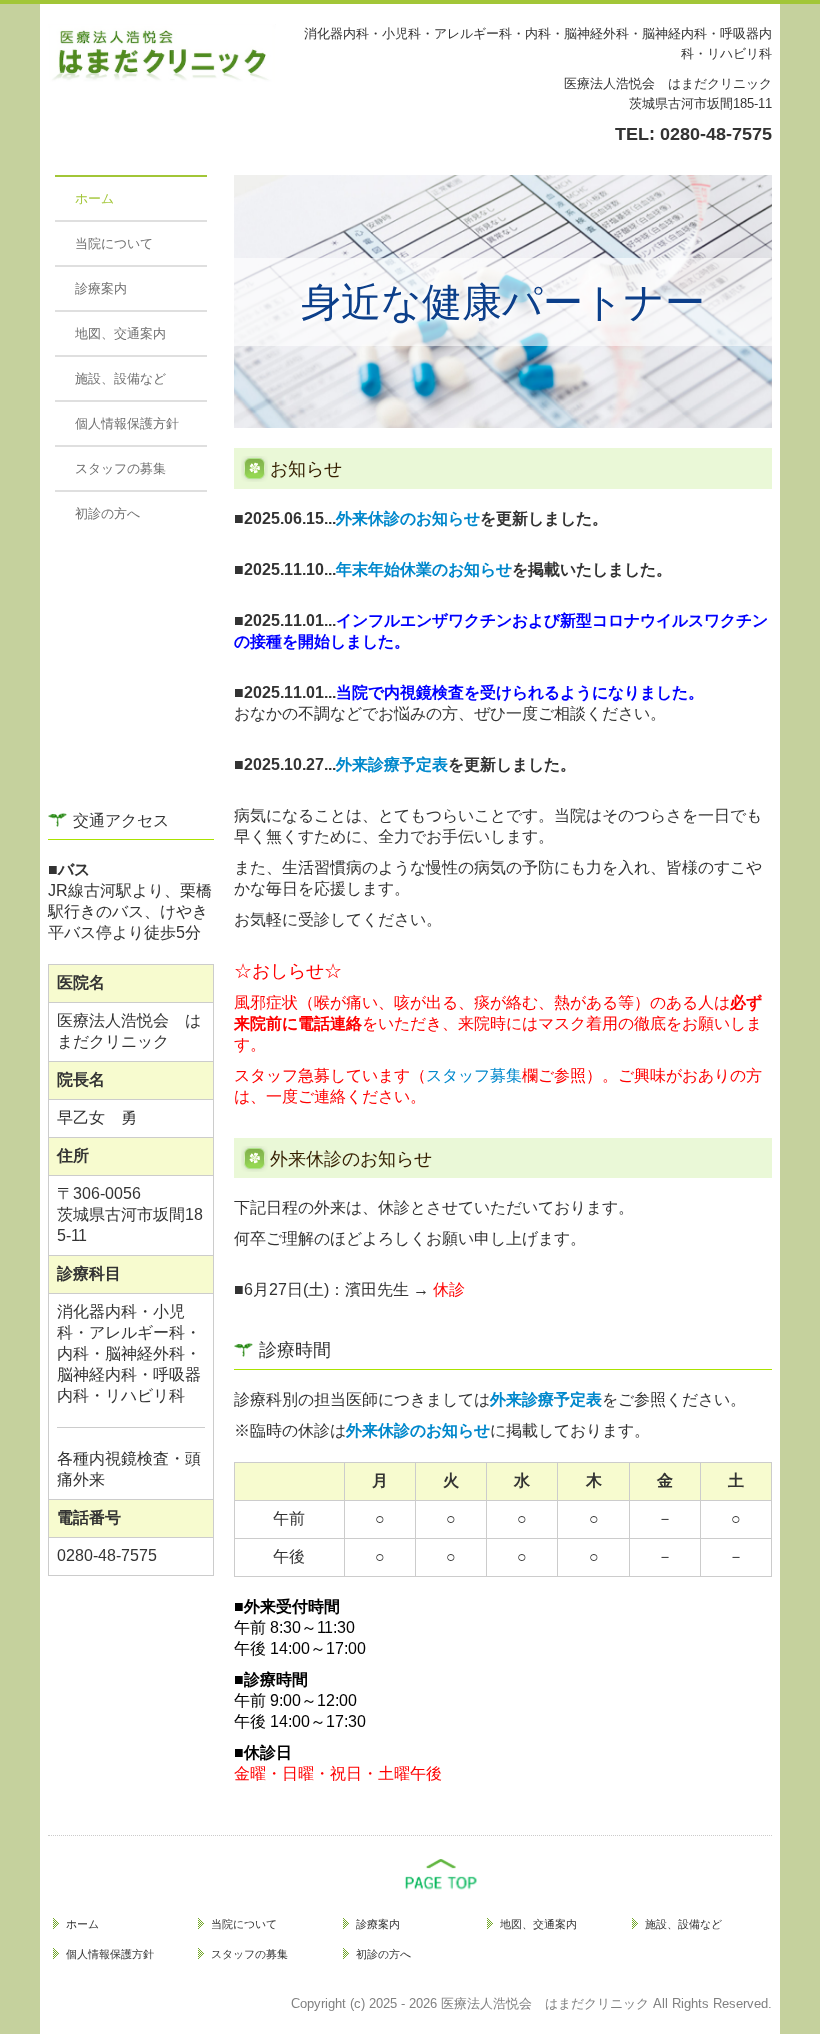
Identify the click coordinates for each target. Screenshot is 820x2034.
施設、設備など (120, 378)
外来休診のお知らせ (408, 518)
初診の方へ (107, 513)
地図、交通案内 (120, 333)
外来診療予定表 (392, 764)
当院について (114, 243)
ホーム (94, 198)
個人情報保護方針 (127, 423)
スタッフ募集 (474, 1075)
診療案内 (101, 288)
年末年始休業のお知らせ (424, 569)
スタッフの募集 (120, 468)
